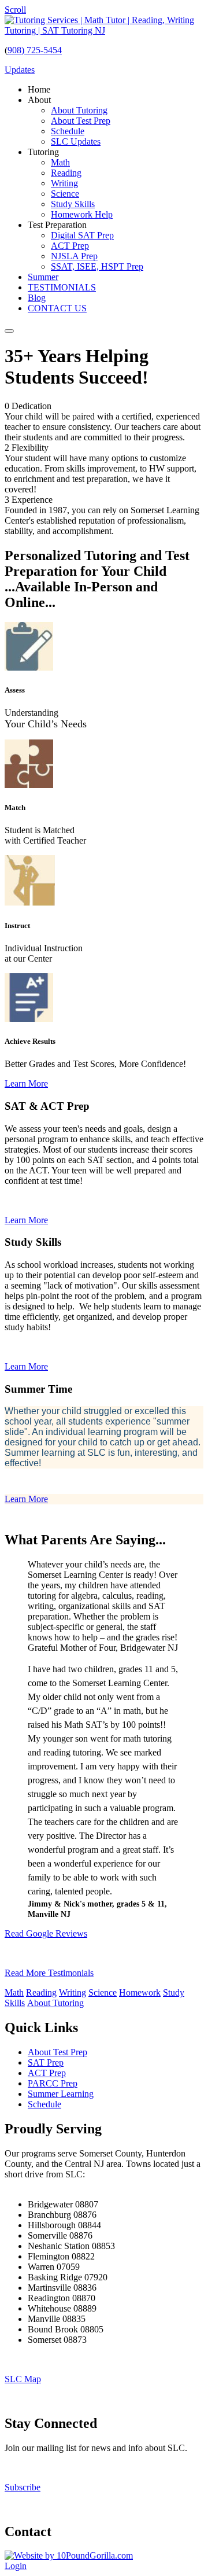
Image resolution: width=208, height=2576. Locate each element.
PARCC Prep (53, 2083)
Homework (140, 1992)
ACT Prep (47, 2073)
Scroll (15, 10)
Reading (41, 1992)
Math (14, 1992)
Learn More (26, 1083)
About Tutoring (55, 2003)
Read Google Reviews (46, 1933)
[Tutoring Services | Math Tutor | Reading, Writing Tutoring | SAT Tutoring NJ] (104, 30)
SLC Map (23, 2379)
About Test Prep (57, 2052)
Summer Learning (61, 2094)
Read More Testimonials (49, 1973)
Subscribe (23, 2487)
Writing (73, 1992)
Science (103, 1992)
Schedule (44, 2104)
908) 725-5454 (35, 50)
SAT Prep (46, 2062)
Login (16, 2566)
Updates (20, 70)
